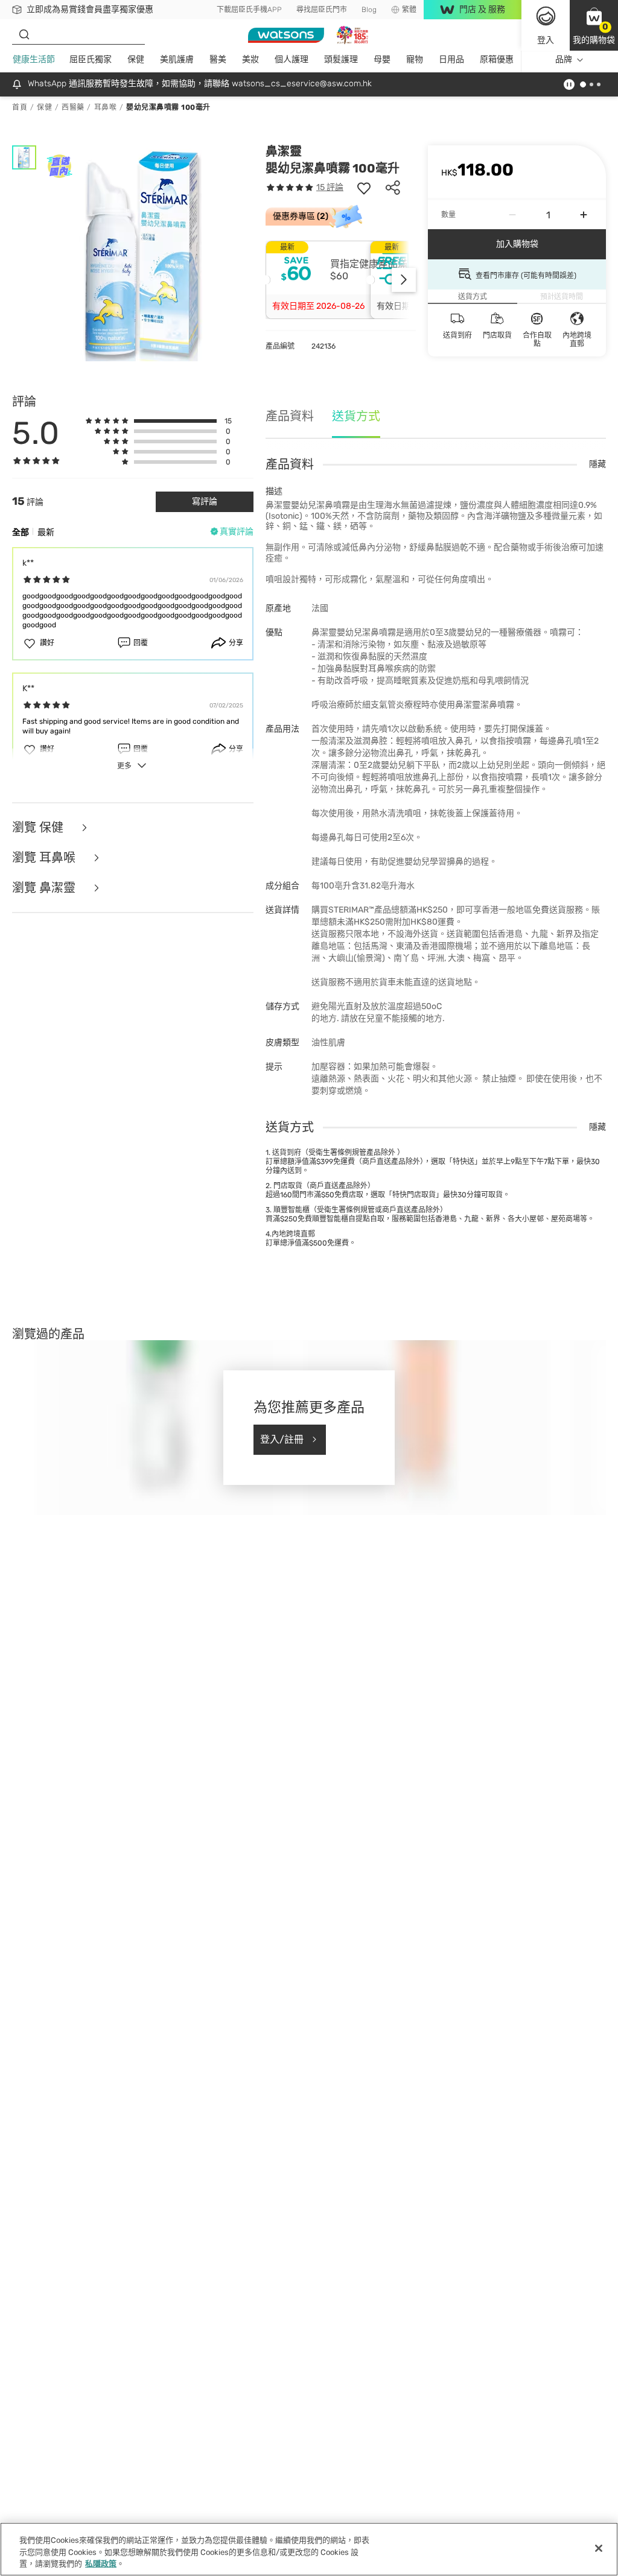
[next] (404, 280)
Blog (369, 10)
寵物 (415, 59)
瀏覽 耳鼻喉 (45, 858)
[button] (594, 25)
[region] (309, 2549)
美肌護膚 (177, 59)
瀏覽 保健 (39, 828)
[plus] (584, 215)
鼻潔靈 (284, 151)
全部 (21, 532)
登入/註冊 (282, 1439)
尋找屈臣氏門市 (322, 10)
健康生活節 (34, 59)
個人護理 (291, 59)
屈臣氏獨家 (91, 59)
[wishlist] (364, 188)
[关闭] (599, 2548)
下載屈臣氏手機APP (249, 10)
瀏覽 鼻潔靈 (45, 888)
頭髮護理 (341, 59)
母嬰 (382, 59)
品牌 (564, 59)
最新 (46, 532)
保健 (136, 59)
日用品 (451, 59)
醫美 (218, 59)
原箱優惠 (497, 59)
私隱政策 (101, 2564)
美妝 (250, 59)
